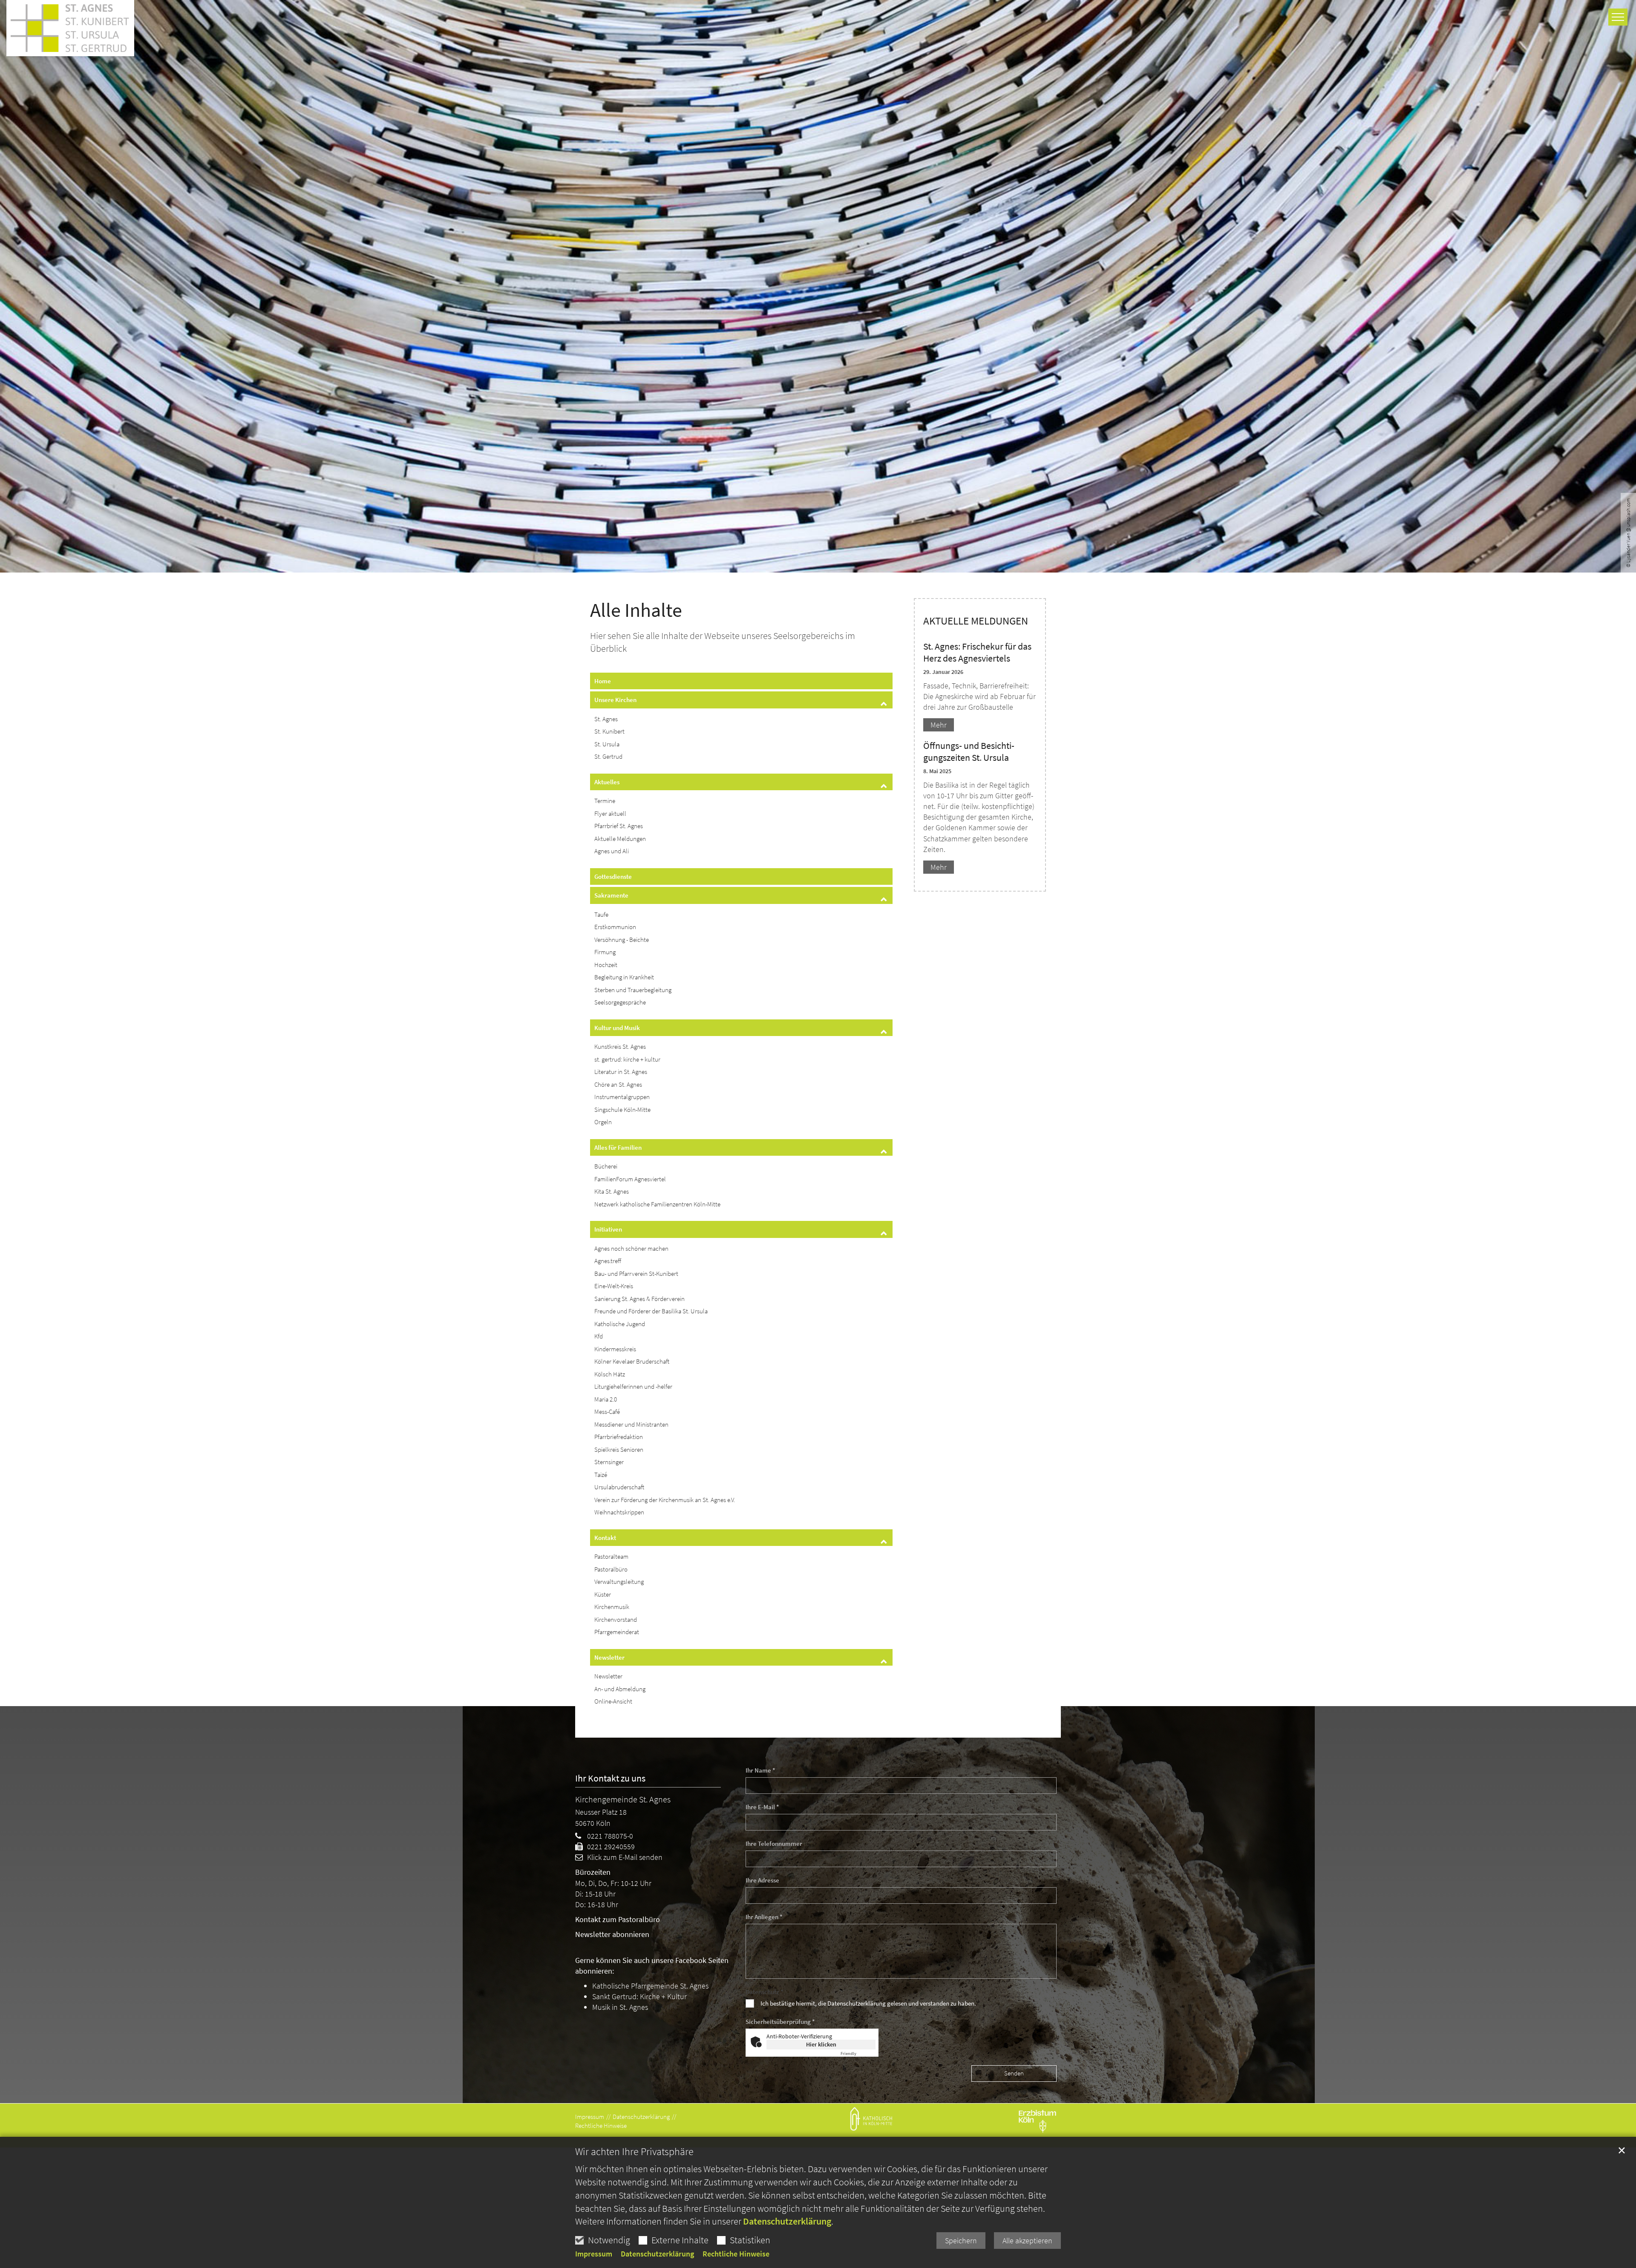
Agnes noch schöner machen (631, 1248)
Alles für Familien (618, 1147)
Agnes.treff (608, 1261)
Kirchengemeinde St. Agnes (623, 1799)
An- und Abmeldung (620, 1689)
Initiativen (608, 1229)
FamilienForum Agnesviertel (630, 1179)
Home (603, 681)
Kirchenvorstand (616, 1619)
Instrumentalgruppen (622, 1097)
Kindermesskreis (615, 1349)
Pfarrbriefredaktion (619, 1437)
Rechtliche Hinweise (736, 2254)
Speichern (961, 2241)
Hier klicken (821, 2044)
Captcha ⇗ (858, 2054)
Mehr (939, 725)
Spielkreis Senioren (619, 1449)
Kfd (599, 1336)
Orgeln (603, 1122)
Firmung (605, 952)
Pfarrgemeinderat (617, 1632)
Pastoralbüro (611, 1569)
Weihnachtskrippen (619, 1512)
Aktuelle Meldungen (620, 839)
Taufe (601, 914)
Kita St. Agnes (612, 1191)
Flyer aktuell (610, 813)
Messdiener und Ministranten (631, 1424)
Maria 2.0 (606, 1399)
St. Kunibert (609, 731)
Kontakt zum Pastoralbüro (618, 1919)
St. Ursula (607, 744)
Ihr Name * (760, 1770)
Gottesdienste (613, 876)
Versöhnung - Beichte (622, 940)
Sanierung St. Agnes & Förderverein (639, 1299)
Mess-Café (607, 1412)
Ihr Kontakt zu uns (610, 1778)
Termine (605, 801)
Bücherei (606, 1166)
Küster (603, 1594)
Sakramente (611, 895)
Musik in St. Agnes (620, 2007)
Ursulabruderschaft (619, 1487)
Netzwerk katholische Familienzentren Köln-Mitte (657, 1204)
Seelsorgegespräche (620, 1002)
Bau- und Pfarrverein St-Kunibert (636, 1274)
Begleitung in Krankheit (624, 977)
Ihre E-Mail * (762, 1807)
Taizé (601, 1475)
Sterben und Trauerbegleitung (633, 990)
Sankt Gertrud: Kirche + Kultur (639, 1996)
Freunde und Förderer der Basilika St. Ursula (651, 1311)
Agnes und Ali (612, 851)
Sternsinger (609, 1462)
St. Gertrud (608, 756)
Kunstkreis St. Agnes (620, 1046)
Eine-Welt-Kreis (614, 1286)
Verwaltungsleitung (619, 1582)
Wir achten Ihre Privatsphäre (634, 2152)
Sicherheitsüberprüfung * (780, 2022)
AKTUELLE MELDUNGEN (976, 621)
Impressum (594, 2254)
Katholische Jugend (620, 1324)
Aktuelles (607, 782)
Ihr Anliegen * (764, 1917)
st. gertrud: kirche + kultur (627, 1059)
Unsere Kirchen (615, 700)
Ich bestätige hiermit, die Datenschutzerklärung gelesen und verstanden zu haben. (868, 2003)
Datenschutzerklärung (787, 2221)
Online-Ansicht (613, 1701)
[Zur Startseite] (70, 26)
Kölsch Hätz (610, 1374)
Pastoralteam (611, 1556)
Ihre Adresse (762, 1880)
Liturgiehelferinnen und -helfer (633, 1386)
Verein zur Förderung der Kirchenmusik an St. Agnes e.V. (665, 1500)
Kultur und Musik (617, 1028)
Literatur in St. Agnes (621, 1072)
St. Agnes (606, 719)
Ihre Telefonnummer (774, 1843)
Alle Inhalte (636, 610)
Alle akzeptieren (1027, 2241)
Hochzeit (606, 965)
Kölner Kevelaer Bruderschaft (632, 1361)
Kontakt (605, 1538)
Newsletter (609, 1657)
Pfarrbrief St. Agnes (619, 826)
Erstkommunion (615, 927)
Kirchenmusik (612, 1607)
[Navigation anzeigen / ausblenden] (1618, 17)
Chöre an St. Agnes (618, 1084)
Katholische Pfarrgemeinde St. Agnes (650, 1986)
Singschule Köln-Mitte (622, 1110)
